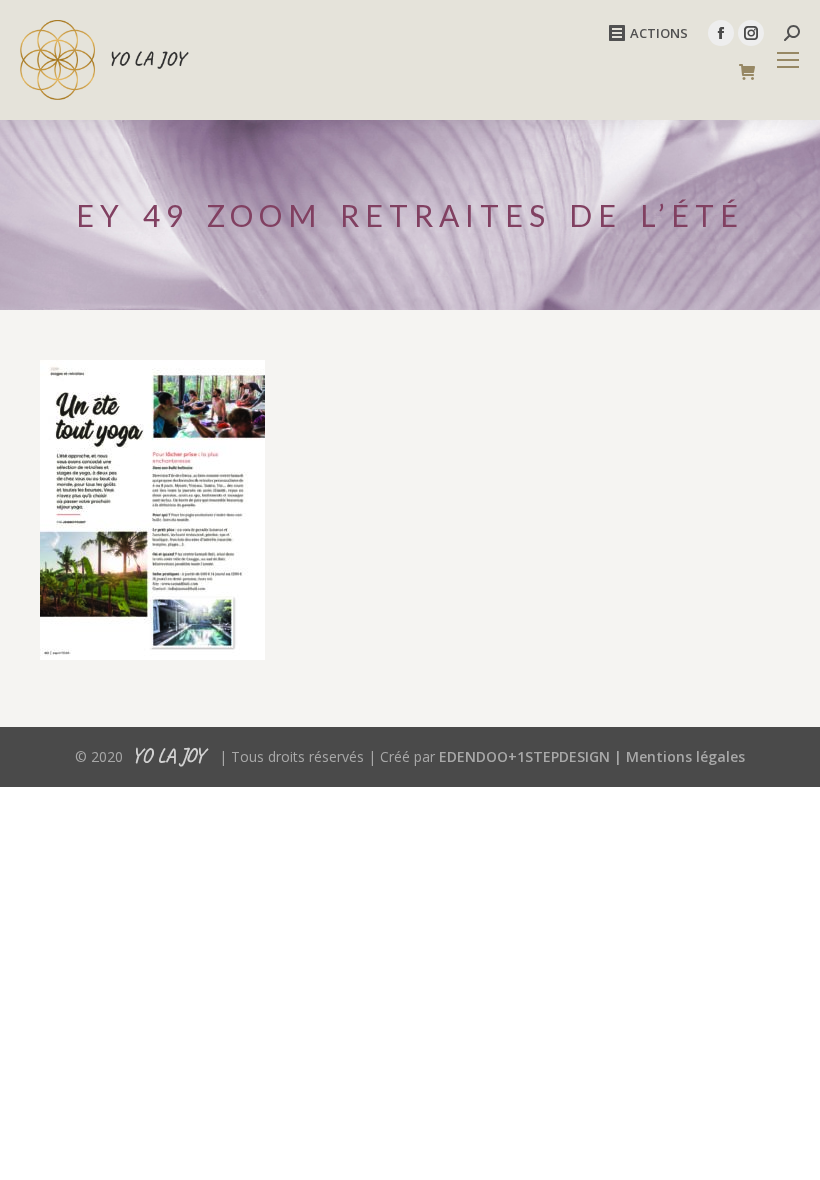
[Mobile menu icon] (788, 60)
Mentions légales (685, 756)
